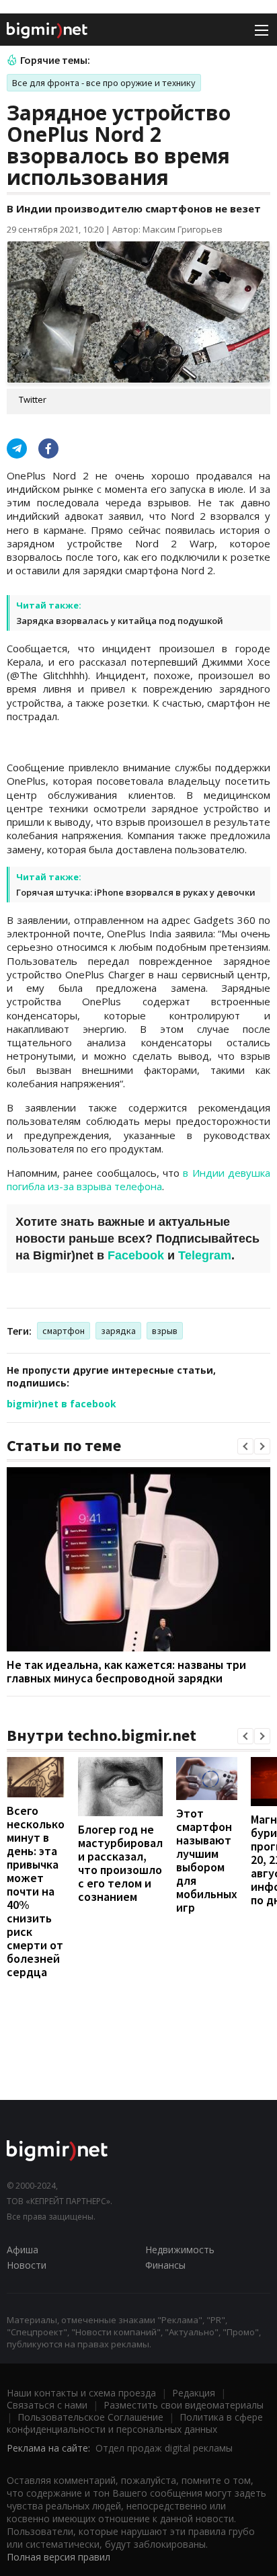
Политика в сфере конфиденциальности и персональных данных (135, 2423)
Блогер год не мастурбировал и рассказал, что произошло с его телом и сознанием (120, 1863)
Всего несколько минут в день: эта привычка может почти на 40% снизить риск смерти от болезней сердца (36, 1891)
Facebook (136, 1255)
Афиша (23, 2250)
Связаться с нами (47, 2405)
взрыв (165, 1331)
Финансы (165, 2265)
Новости (27, 2265)
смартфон (64, 1331)
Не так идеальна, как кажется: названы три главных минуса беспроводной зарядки (126, 1671)
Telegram (205, 1255)
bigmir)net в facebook (62, 1404)
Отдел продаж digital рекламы (164, 2448)
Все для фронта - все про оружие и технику (104, 83)
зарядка (118, 1331)
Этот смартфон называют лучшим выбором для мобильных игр (207, 1860)
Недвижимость (180, 2250)
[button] (245, 1446)
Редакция (194, 2393)
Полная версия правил (58, 2557)
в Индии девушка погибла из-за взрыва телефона (138, 1179)
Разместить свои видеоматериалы (184, 2405)
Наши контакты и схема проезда (81, 2393)
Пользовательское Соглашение (90, 2417)
